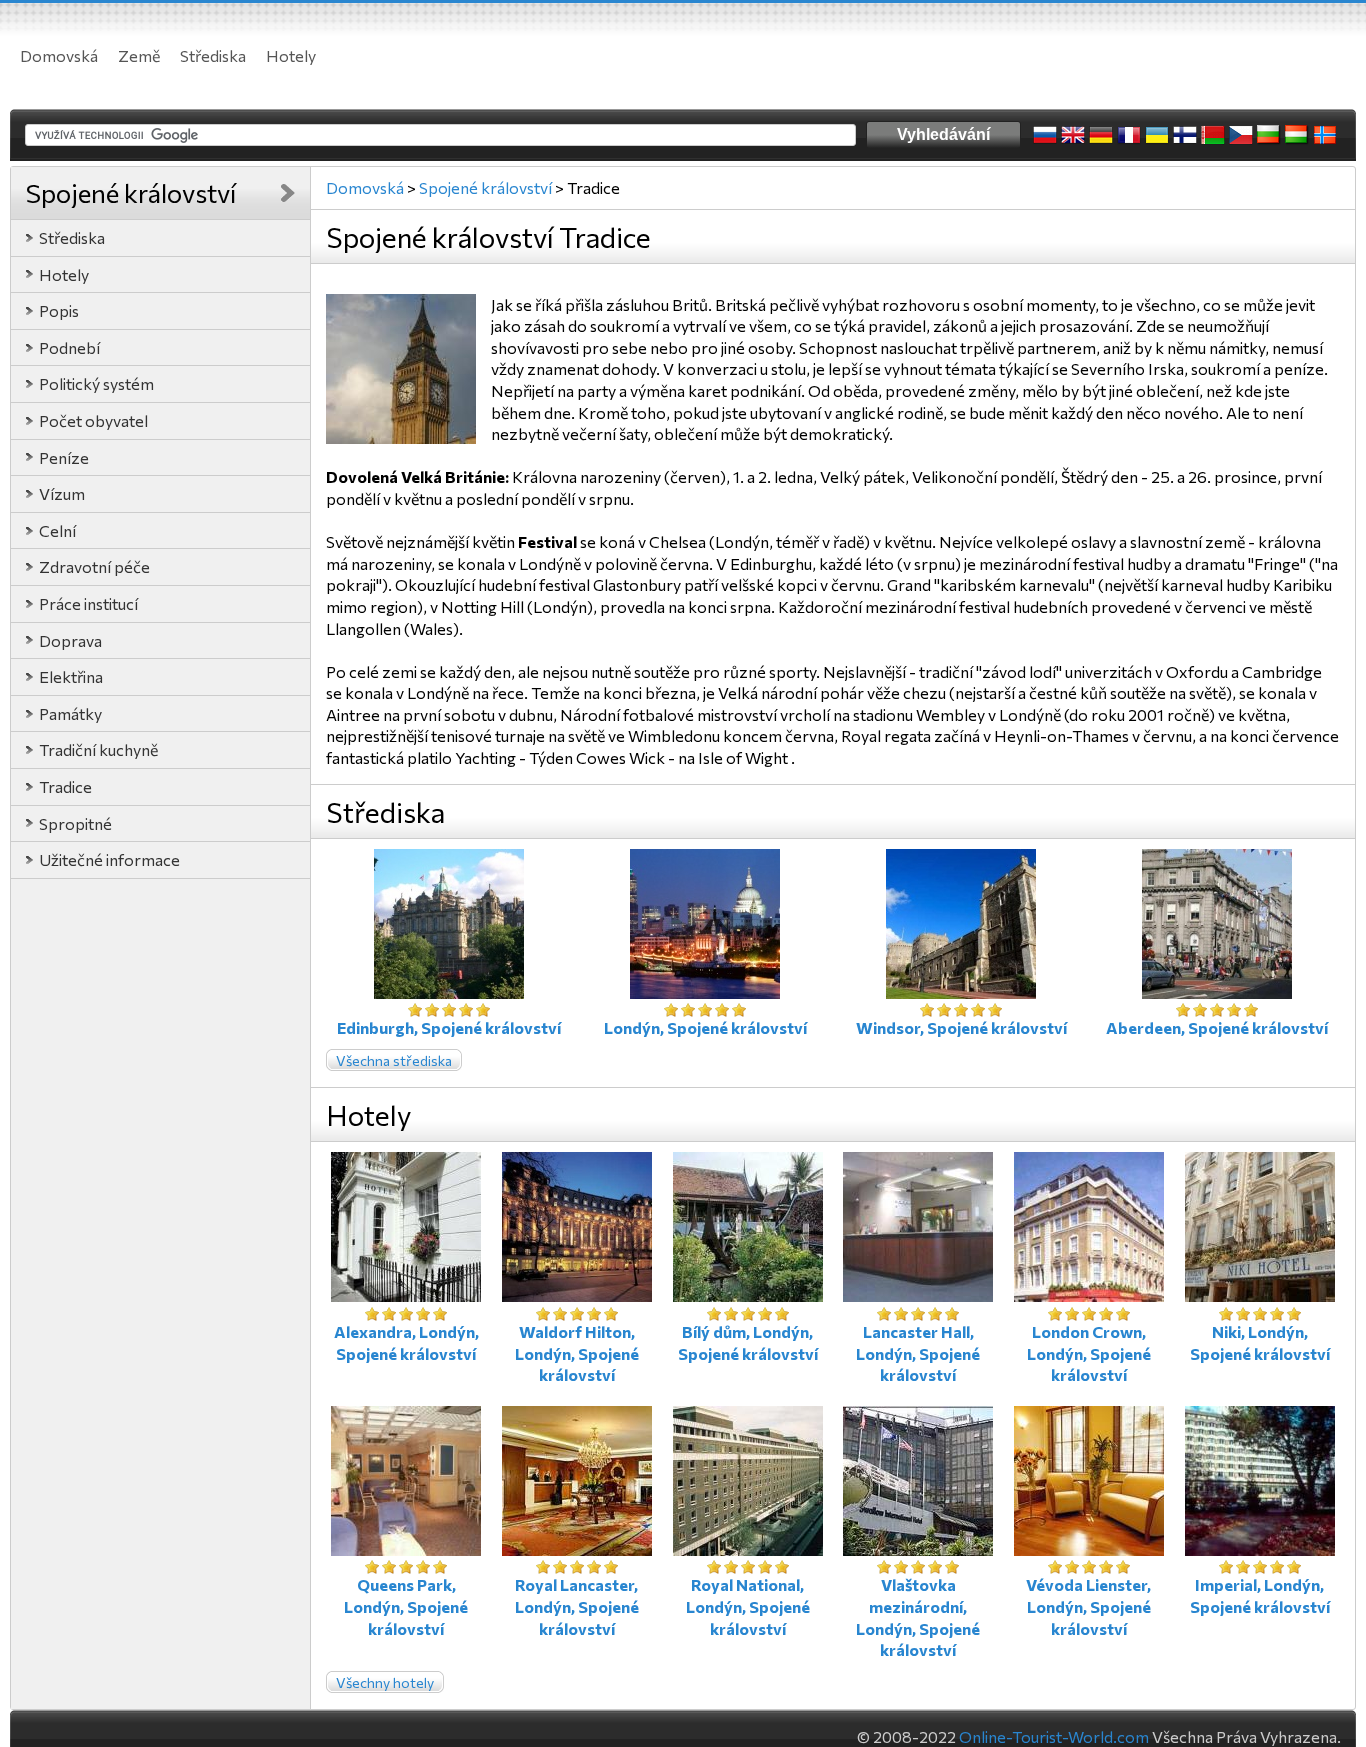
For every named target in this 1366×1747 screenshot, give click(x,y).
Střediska (213, 55)
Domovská (59, 55)
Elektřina (71, 676)
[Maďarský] (1297, 135)
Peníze (64, 457)
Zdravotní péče (94, 566)
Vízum (62, 493)
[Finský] (1185, 135)
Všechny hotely (385, 1682)
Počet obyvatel (93, 420)
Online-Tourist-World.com (1054, 1736)
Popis (59, 310)
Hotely (291, 55)
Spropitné (75, 823)
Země (139, 55)
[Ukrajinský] (1157, 135)
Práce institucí (88, 603)
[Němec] (1101, 135)
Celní (57, 530)
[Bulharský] (1269, 135)
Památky (70, 713)
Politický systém (96, 383)
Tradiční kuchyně (98, 749)
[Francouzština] (1129, 135)
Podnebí (69, 347)
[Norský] (1325, 135)
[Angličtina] (1073, 135)
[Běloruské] (1213, 135)
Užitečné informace (109, 859)
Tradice (65, 786)
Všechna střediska (394, 1060)
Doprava (70, 640)
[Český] (1241, 135)
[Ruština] (1045, 135)
